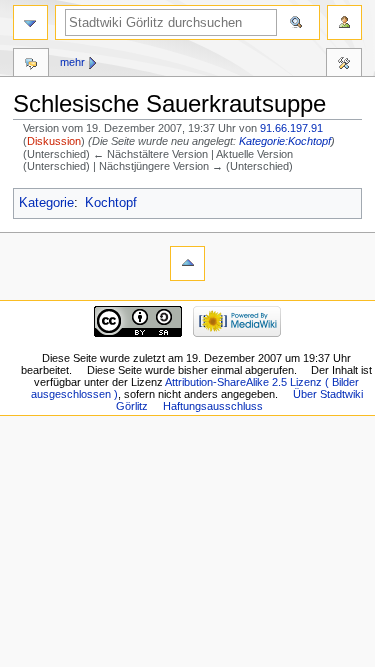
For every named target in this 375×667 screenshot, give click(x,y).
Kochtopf (111, 203)
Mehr (72, 62)
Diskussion (54, 141)
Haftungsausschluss (213, 406)
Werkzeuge (344, 65)
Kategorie (46, 203)
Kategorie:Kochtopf (285, 141)
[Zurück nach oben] (187, 263)
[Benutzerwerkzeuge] (344, 22)
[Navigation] (30, 22)
